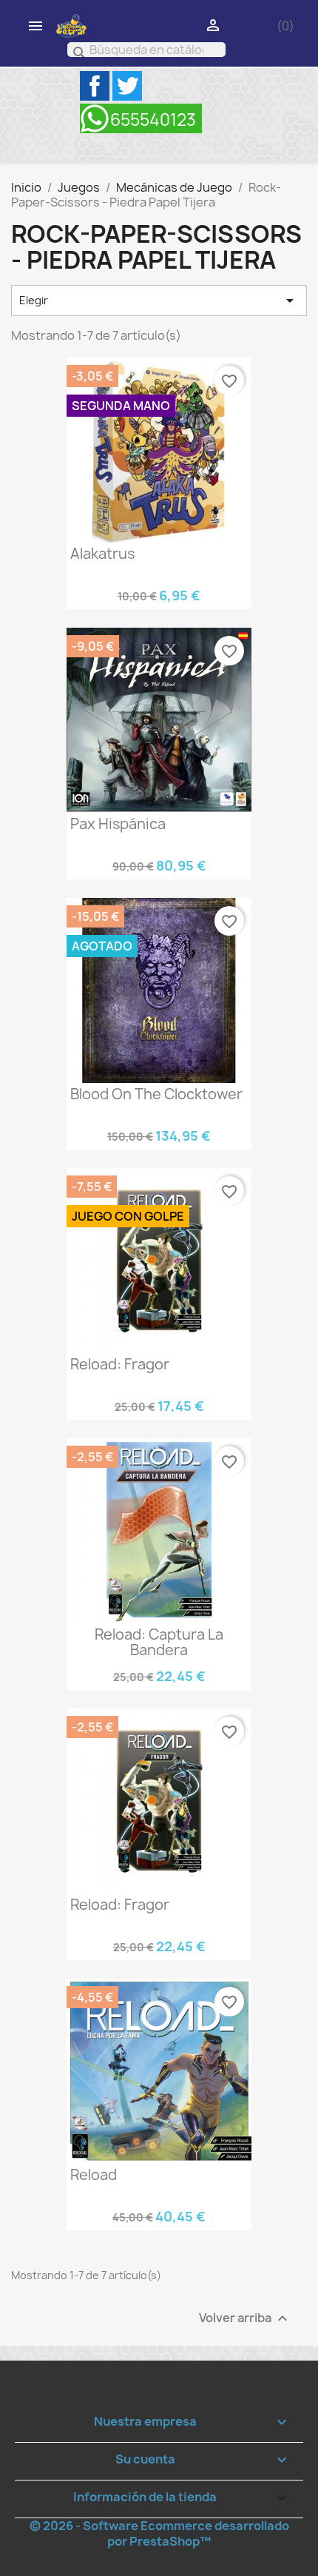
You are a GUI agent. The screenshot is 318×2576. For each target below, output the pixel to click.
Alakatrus (102, 554)
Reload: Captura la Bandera (159, 1642)
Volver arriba (245, 2319)
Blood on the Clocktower (156, 1094)
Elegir (159, 301)
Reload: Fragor (120, 1364)
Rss (141, 118)
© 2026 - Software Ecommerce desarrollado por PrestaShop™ (159, 2533)
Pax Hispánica (118, 824)
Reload (94, 2175)
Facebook (95, 86)
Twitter (127, 86)
